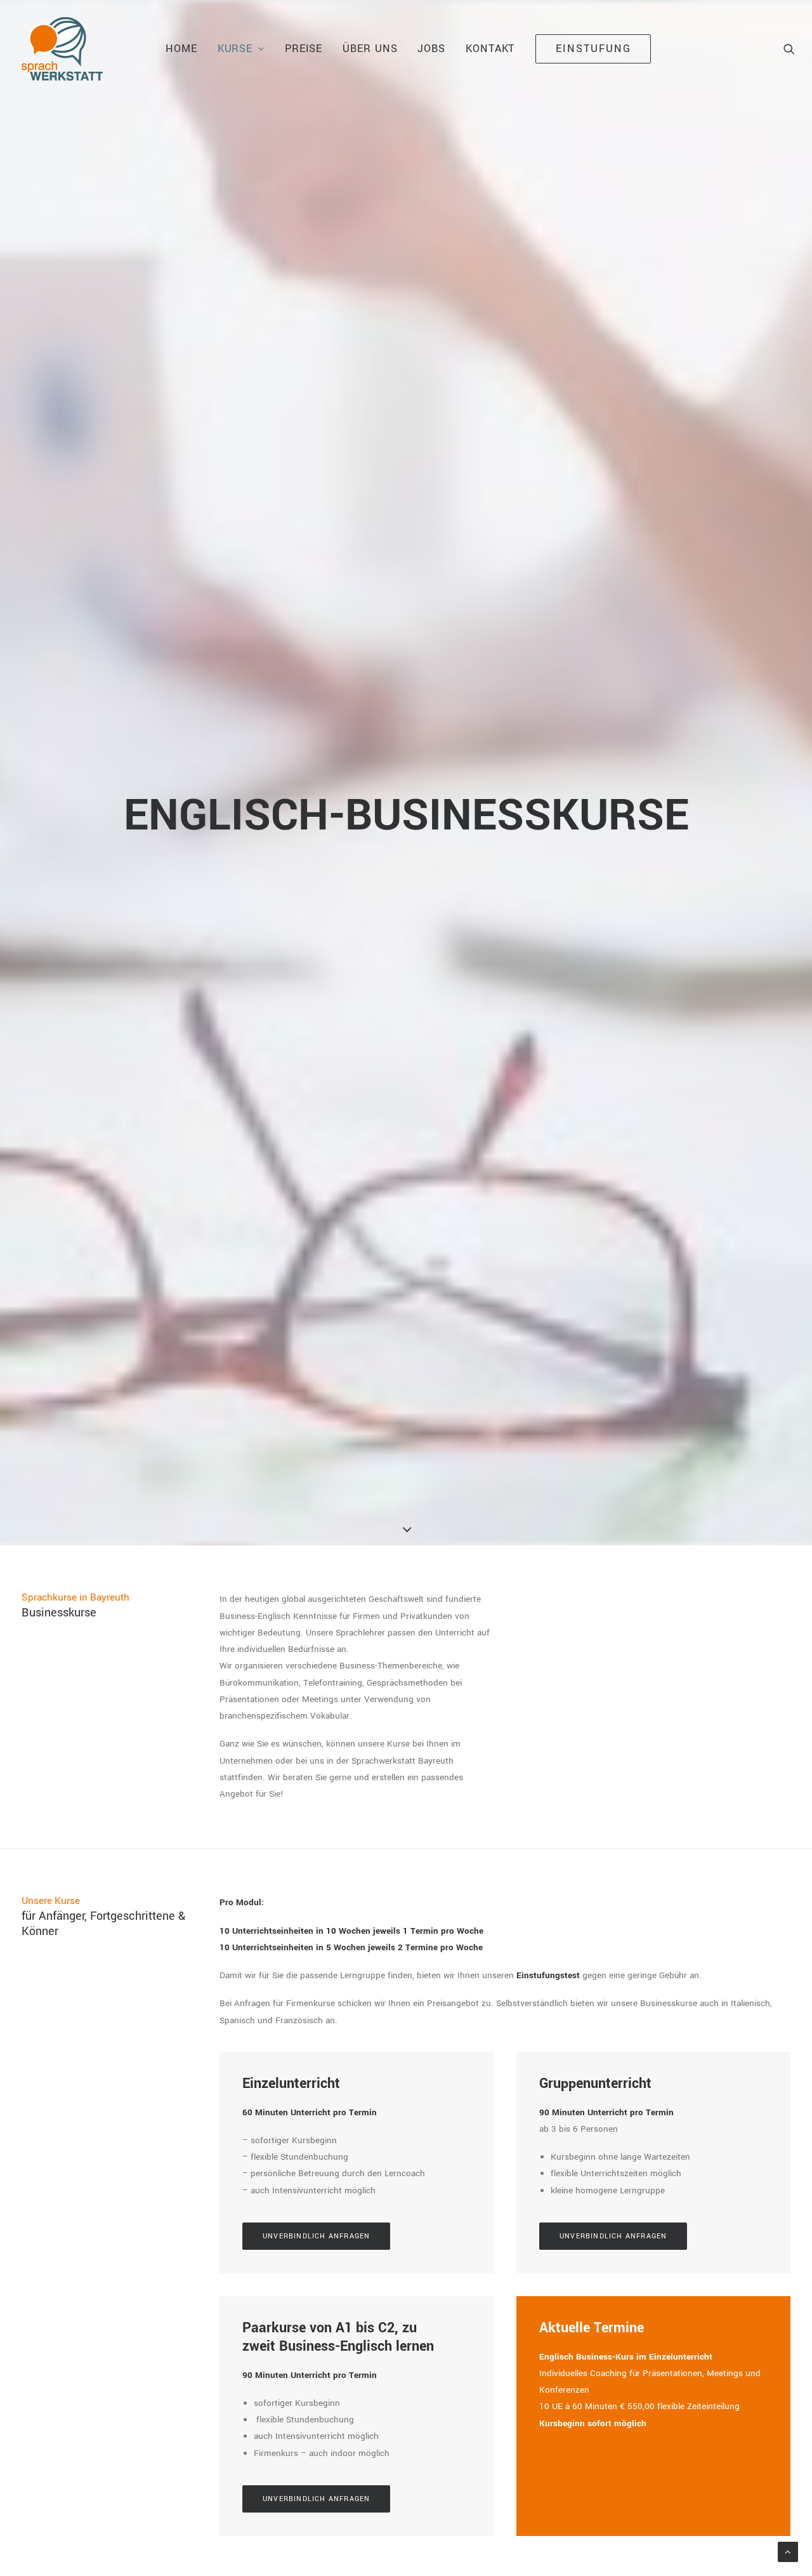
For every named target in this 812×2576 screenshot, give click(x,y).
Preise (304, 49)
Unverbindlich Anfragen (316, 2236)
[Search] (789, 49)
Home (181, 49)
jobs (431, 49)
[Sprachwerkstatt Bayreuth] (62, 49)
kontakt (490, 49)
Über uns (370, 49)
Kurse (235, 49)
